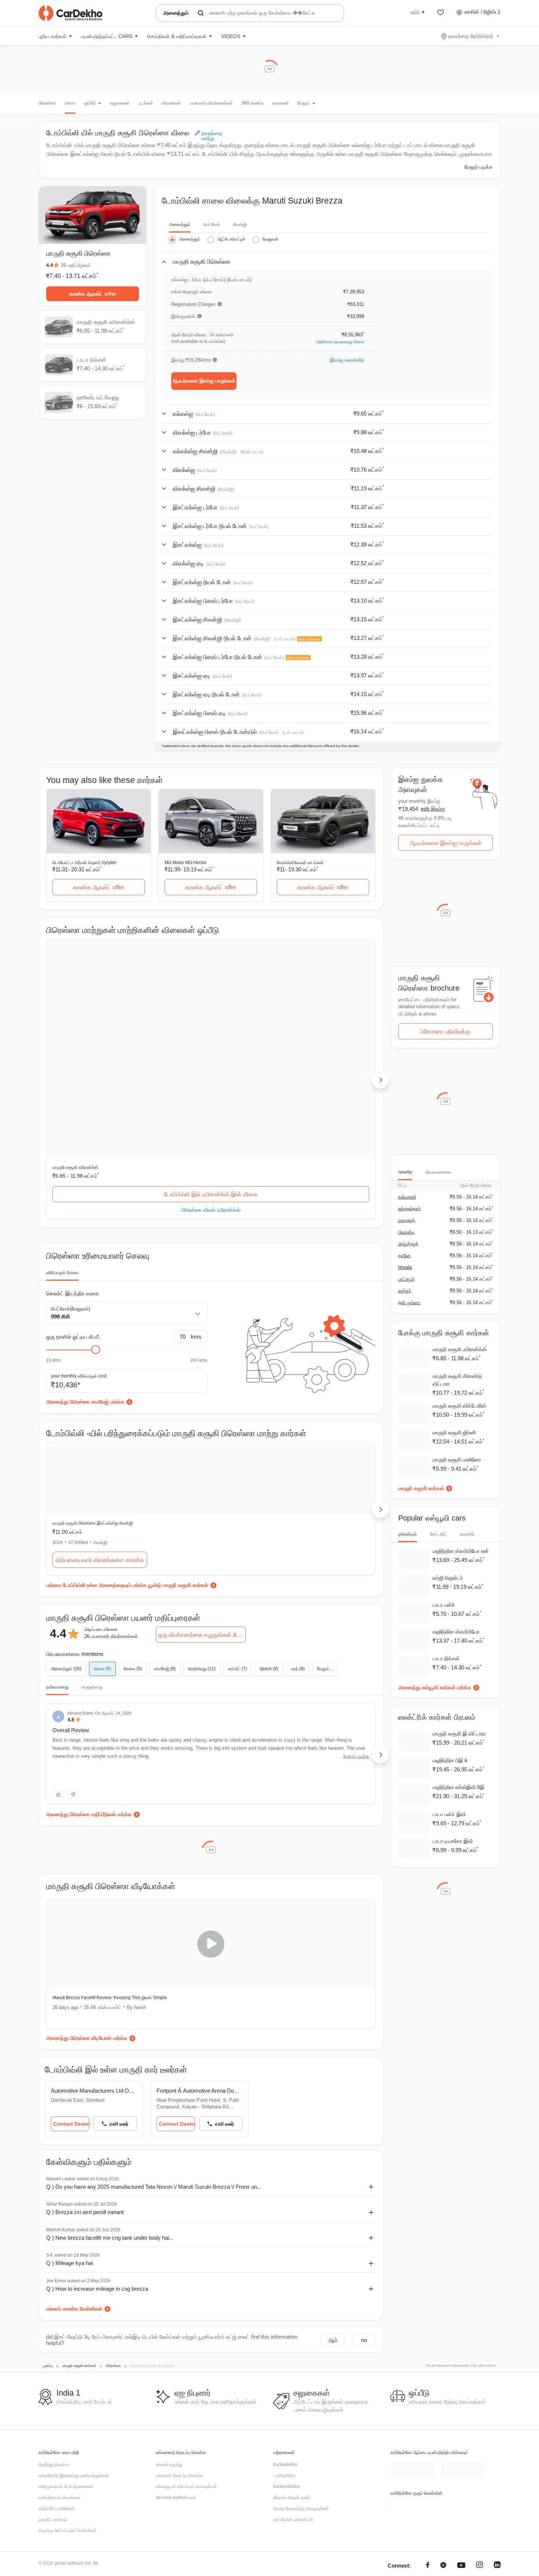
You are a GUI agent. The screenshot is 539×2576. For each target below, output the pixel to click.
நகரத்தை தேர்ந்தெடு (471, 36)
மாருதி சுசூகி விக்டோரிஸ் (459, 1406)
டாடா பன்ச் (444, 1605)
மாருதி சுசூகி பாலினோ (457, 1460)
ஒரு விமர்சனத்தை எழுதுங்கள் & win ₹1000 (202, 1492)
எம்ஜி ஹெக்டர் (448, 1578)
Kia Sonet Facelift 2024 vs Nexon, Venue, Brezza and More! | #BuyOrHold (294, 1855)
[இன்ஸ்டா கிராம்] (480, 2424)
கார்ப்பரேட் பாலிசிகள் (57, 2366)
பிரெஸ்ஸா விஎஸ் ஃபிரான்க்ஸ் (98, 1060)
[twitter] (443, 2424)
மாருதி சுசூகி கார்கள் (421, 1488)
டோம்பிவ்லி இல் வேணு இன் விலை (323, 1045)
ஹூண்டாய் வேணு (293, 1018)
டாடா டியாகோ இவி (453, 1841)
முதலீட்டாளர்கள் (53, 2377)
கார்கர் (405, 1291)
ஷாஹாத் (407, 1220)
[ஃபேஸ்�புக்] (428, 2424)
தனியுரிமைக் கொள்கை (59, 2355)
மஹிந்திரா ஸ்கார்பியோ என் (461, 1551)
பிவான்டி (406, 1232)
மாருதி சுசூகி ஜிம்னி (454, 1432)
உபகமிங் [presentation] (467, 1534)
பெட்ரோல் (212, 224)
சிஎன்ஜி (240, 224)
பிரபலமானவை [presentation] (438, 1172)
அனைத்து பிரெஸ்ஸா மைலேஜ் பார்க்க (85, 1252)
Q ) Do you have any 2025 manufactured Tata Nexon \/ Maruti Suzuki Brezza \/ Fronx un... (154, 2044)
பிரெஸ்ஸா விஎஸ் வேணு (323, 1060)
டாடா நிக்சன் (176, 1018)
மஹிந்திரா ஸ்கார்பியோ (456, 1632)
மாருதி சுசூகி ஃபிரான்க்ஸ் (75, 1018)
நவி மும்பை (409, 1302)
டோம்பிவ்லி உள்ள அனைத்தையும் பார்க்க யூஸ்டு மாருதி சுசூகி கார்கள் (135, 1442)
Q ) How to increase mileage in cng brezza (97, 2146)
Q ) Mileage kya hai (69, 2121)
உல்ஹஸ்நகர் (410, 1209)
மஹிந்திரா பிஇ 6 (450, 1760)
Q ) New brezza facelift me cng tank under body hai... (110, 2095)
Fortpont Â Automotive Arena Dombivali (211, 1948)
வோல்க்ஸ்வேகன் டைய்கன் (300, 863)
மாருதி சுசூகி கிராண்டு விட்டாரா (457, 1380)
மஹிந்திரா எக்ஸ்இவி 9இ (459, 1787)
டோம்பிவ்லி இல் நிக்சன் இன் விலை (211, 1045)
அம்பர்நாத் (408, 1244)
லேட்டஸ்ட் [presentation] (439, 1534)
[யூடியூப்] (461, 2424)
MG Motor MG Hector (186, 863)
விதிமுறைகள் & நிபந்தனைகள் (66, 2344)
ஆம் (333, 2197)
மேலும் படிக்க (479, 167)
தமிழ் (415, 12)
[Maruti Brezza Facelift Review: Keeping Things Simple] (127, 1802)
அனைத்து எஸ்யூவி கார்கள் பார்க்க (435, 1687)
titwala (405, 1267)
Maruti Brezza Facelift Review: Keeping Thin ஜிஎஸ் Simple (110, 1855)
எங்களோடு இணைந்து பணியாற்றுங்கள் (74, 2333)
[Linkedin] (497, 2424)
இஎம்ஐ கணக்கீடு (347, 360)
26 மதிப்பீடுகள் (76, 265)
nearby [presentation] (405, 1172)
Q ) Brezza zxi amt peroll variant (85, 2070)
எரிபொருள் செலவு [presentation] (62, 1123)
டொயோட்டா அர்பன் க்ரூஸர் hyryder (85, 863)
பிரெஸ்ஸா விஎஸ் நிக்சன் (211, 1060)
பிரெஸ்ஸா (47, 103)
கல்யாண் (407, 1197)
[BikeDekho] (412, 2363)
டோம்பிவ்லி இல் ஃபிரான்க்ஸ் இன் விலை (100, 1045)
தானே (404, 1256)
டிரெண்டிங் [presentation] (408, 1534)
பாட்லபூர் (406, 1279)
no (364, 2197)
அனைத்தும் (180, 224)
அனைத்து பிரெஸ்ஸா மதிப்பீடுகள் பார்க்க (89, 1672)
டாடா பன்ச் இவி (449, 1814)
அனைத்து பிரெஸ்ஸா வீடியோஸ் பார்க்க (87, 1896)
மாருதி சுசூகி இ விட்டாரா (459, 1734)
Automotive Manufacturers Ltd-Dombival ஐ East (98, 1948)
